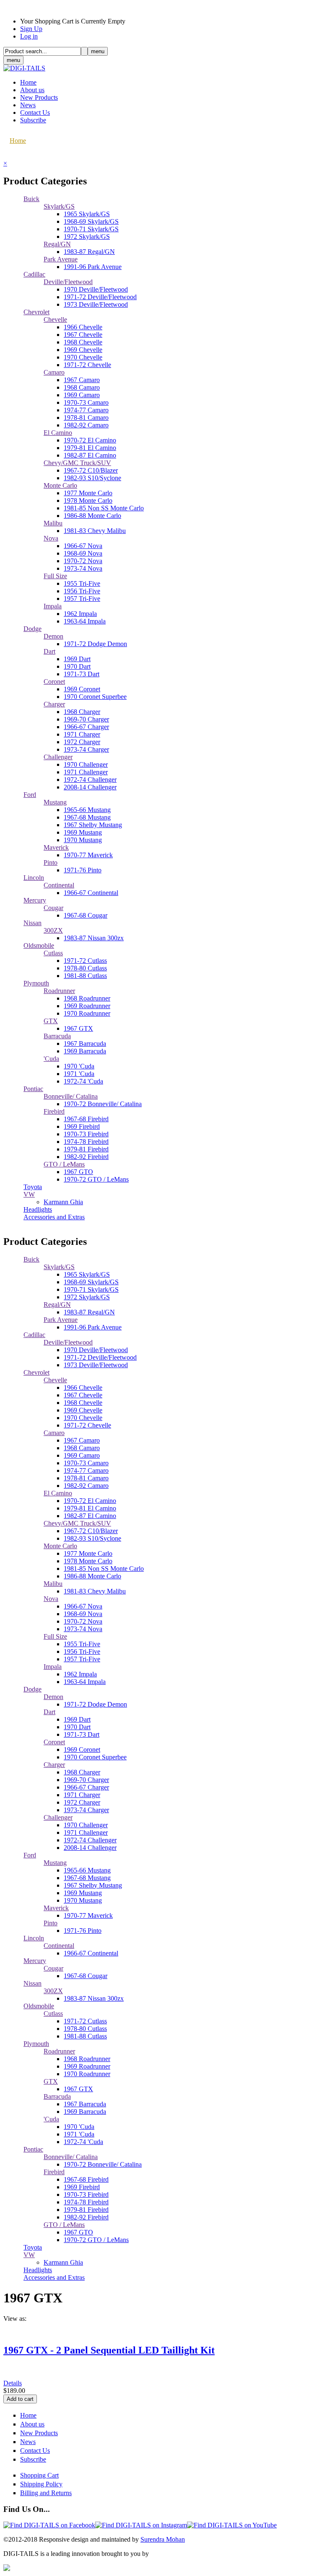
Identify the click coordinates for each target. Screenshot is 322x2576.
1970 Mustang (83, 840)
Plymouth (36, 983)
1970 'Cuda (79, 1066)
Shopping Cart (39, 2475)
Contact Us (35, 113)
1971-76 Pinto (83, 870)
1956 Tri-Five (82, 591)
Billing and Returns (46, 2493)
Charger (54, 704)
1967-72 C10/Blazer (91, 470)
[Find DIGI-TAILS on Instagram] (141, 2525)
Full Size (55, 576)
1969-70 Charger (86, 719)
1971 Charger (82, 734)
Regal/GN (57, 244)
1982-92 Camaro (86, 425)
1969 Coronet (82, 689)
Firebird (54, 1111)
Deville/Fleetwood (68, 282)
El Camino (58, 433)
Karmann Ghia (63, 1202)
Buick (31, 199)
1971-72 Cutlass (85, 961)
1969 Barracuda (85, 1051)
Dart (49, 651)
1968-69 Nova (83, 553)
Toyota (33, 1187)
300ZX (53, 930)
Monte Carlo (60, 485)
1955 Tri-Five (82, 583)
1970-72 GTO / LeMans (96, 1179)
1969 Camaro (82, 395)
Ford (30, 795)
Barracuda (57, 1036)
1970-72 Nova (83, 561)
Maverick (56, 847)
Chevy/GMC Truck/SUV (77, 463)
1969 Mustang (83, 832)
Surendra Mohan (163, 2539)
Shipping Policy (41, 2484)
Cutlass (53, 953)
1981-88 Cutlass (85, 976)
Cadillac (34, 274)
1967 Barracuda (85, 1044)
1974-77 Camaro (86, 410)
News (28, 105)
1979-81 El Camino (90, 448)
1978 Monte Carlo (88, 500)
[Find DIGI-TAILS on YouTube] (232, 2525)
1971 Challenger (86, 772)
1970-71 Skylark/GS (91, 229)
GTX (51, 1021)
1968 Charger (82, 712)
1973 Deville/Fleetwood (96, 304)
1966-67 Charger (86, 727)
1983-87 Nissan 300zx (94, 938)
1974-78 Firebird (86, 1142)
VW (29, 1194)
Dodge (32, 629)
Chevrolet (36, 312)
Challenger (58, 757)
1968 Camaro (82, 387)
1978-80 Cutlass (85, 968)
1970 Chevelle (83, 357)
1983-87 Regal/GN (89, 252)
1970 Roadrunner (87, 1013)
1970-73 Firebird (86, 1134)
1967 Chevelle (83, 335)
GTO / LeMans (64, 1164)
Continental (59, 885)
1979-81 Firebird (86, 1149)
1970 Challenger (86, 764)
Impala (53, 606)
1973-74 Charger (86, 749)
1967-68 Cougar (86, 915)
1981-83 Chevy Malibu (95, 531)
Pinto (51, 863)
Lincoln (34, 878)
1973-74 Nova (83, 568)
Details (13, 2383)
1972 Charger (82, 742)
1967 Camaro (82, 380)
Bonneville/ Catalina (71, 1096)
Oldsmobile (39, 945)
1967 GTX (78, 1028)
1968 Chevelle (83, 342)
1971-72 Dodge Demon (95, 644)
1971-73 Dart (82, 674)
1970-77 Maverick (88, 855)
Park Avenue (61, 259)
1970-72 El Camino (90, 440)
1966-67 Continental (91, 893)
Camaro (54, 372)
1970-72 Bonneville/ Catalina (103, 1104)
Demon (53, 636)
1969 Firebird (82, 1126)
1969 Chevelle (83, 350)
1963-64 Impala (85, 621)
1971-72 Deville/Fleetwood (100, 297)
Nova (51, 538)
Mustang (55, 802)
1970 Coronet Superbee (95, 697)
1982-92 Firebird (86, 1157)
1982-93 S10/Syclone (92, 478)
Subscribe (33, 120)
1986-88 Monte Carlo (92, 516)
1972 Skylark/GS (87, 237)
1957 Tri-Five (82, 599)
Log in (29, 36)
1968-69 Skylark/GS (91, 221)
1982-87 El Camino (90, 455)
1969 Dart (77, 659)
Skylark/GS (59, 206)
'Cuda (51, 1059)
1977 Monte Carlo (88, 493)
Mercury (35, 900)
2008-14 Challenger (90, 787)
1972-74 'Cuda (83, 1081)
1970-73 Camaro (86, 402)
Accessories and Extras (54, 1217)
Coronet (54, 682)
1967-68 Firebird (86, 1119)
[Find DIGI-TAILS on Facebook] (49, 2525)
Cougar (53, 908)
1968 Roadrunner (87, 998)
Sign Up (31, 29)
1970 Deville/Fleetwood (96, 289)
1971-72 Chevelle (87, 365)
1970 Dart (77, 666)
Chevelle (55, 319)
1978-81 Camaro (86, 418)
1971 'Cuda (79, 1074)
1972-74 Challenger (90, 780)
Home (28, 82)
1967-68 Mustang (87, 817)
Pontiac (33, 1089)
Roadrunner (59, 991)
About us (32, 90)
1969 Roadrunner (87, 1006)
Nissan (32, 923)
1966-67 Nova (83, 546)
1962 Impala (80, 614)
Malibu (53, 523)
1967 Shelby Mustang (93, 825)
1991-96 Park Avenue (93, 267)
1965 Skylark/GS (87, 214)
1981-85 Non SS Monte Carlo (104, 508)
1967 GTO (78, 1172)
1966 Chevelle (83, 327)
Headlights (38, 1209)
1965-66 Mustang (87, 810)
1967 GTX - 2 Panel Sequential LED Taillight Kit (109, 2350)
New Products (39, 97)
